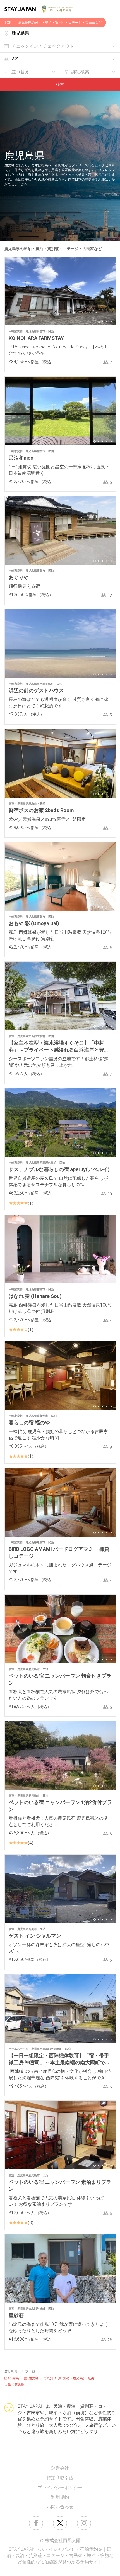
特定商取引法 (60, 2478)
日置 (24, 2378)
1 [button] (99, 322)
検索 (60, 84)
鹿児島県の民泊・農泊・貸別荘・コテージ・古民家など (60, 22)
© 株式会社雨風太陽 (60, 2540)
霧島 (16, 2378)
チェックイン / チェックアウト (43, 46)
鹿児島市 (35, 2378)
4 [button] (111, 322)
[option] (60, 291)
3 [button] (107, 322)
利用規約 (60, 2497)
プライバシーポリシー (60, 2487)
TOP (8, 22)
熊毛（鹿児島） (75, 2378)
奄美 (91, 2378)
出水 (8, 2378)
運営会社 (60, 2468)
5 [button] (111, 442)
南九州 (48, 2378)
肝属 (58, 2378)
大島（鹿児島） (16, 2384)
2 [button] (103, 322)
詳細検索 (80, 72)
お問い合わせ (60, 2507)
